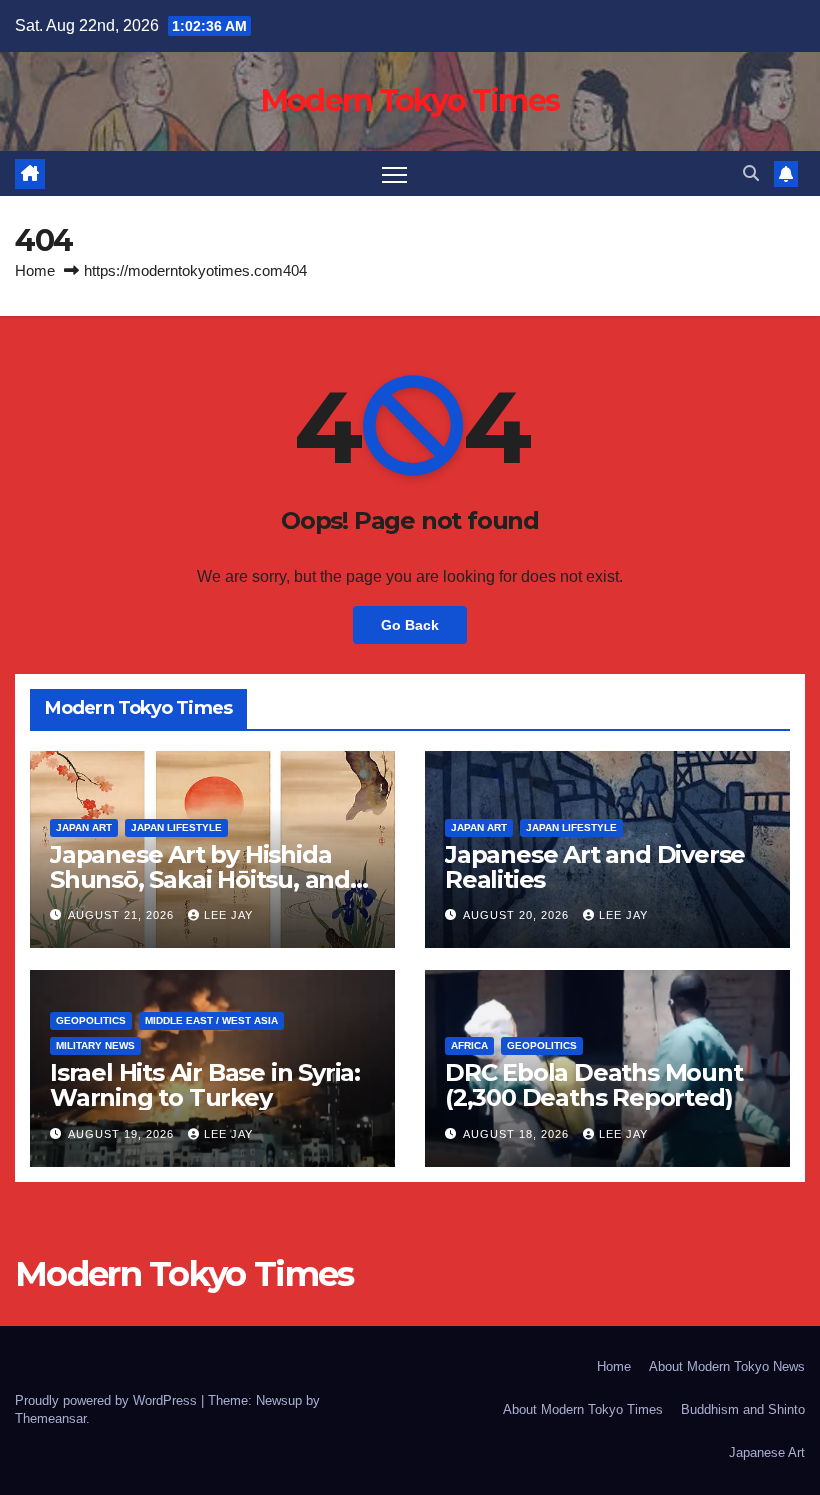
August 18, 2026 (518, 1134)
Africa (469, 1045)
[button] (751, 173)
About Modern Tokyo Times (583, 1409)
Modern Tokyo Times (410, 100)
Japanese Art (767, 1452)
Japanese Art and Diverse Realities (595, 867)
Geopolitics (91, 1020)
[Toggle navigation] (394, 173)
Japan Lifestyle (176, 827)
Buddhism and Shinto (743, 1409)
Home (35, 270)
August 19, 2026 (123, 1134)
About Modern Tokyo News (727, 1366)
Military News (95, 1045)
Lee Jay (228, 915)
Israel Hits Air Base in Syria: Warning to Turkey (205, 1085)
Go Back (410, 625)
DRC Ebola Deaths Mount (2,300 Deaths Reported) (594, 1085)
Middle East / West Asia (211, 1020)
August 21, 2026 (123, 915)
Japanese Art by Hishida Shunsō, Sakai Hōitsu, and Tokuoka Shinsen (200, 879)
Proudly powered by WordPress (108, 1400)
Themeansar (50, 1418)
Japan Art (84, 827)
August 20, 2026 (518, 915)
